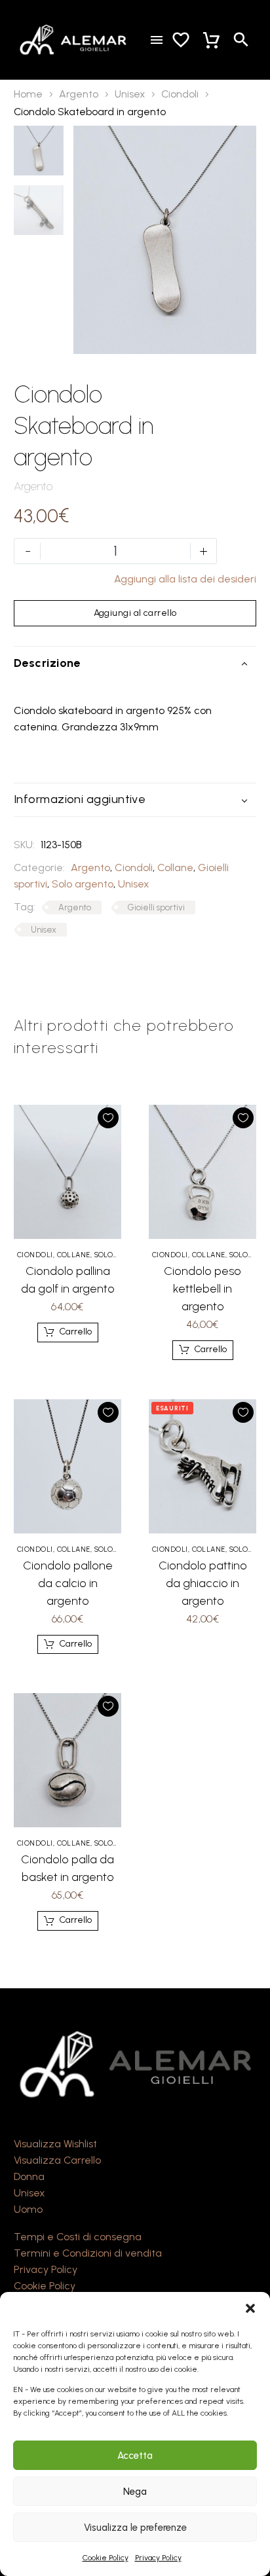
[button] (250, 2308)
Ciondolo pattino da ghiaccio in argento (203, 1583)
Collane (175, 868)
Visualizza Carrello (57, 2160)
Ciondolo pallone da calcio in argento (68, 1583)
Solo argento (83, 884)
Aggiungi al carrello (135, 613)
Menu (157, 40)
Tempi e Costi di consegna (78, 2237)
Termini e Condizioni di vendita (88, 2253)
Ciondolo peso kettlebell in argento (202, 1289)
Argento (79, 94)
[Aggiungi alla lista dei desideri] (108, 1118)
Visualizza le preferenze (135, 2528)
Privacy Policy (158, 2558)
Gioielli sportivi (156, 907)
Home (28, 94)
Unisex (130, 94)
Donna (29, 2176)
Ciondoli (180, 94)
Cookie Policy (106, 2558)
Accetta (135, 2456)
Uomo (28, 2209)
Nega (135, 2492)
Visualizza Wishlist (55, 2144)
